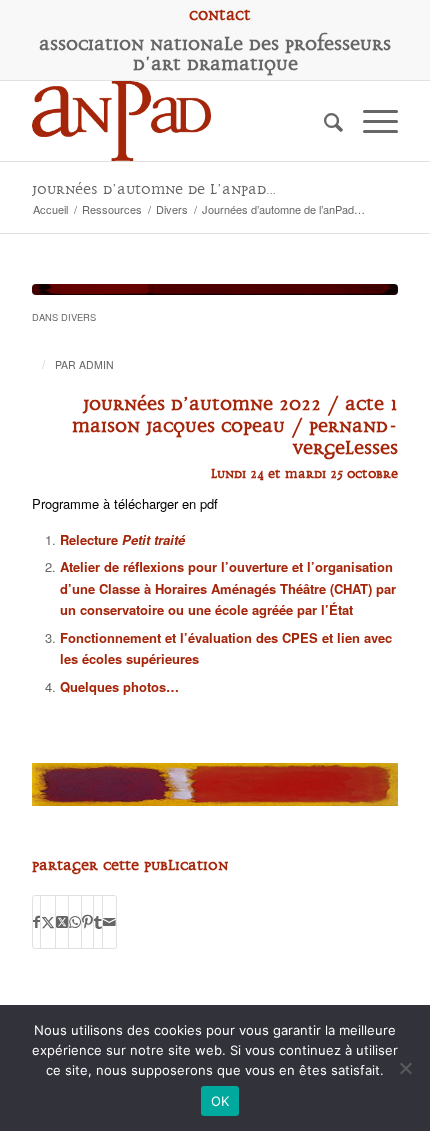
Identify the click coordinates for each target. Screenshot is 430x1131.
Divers (78, 317)
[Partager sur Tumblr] (98, 922)
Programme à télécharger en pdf (125, 503)
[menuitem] (220, 15)
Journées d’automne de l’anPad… (154, 189)
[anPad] (178, 121)
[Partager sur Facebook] (36, 922)
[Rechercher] (323, 121)
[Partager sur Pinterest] (87, 922)
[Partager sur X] (48, 922)
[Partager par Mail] (109, 922)
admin (96, 364)
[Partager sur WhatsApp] (75, 922)
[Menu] (370, 121)
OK (220, 1101)
